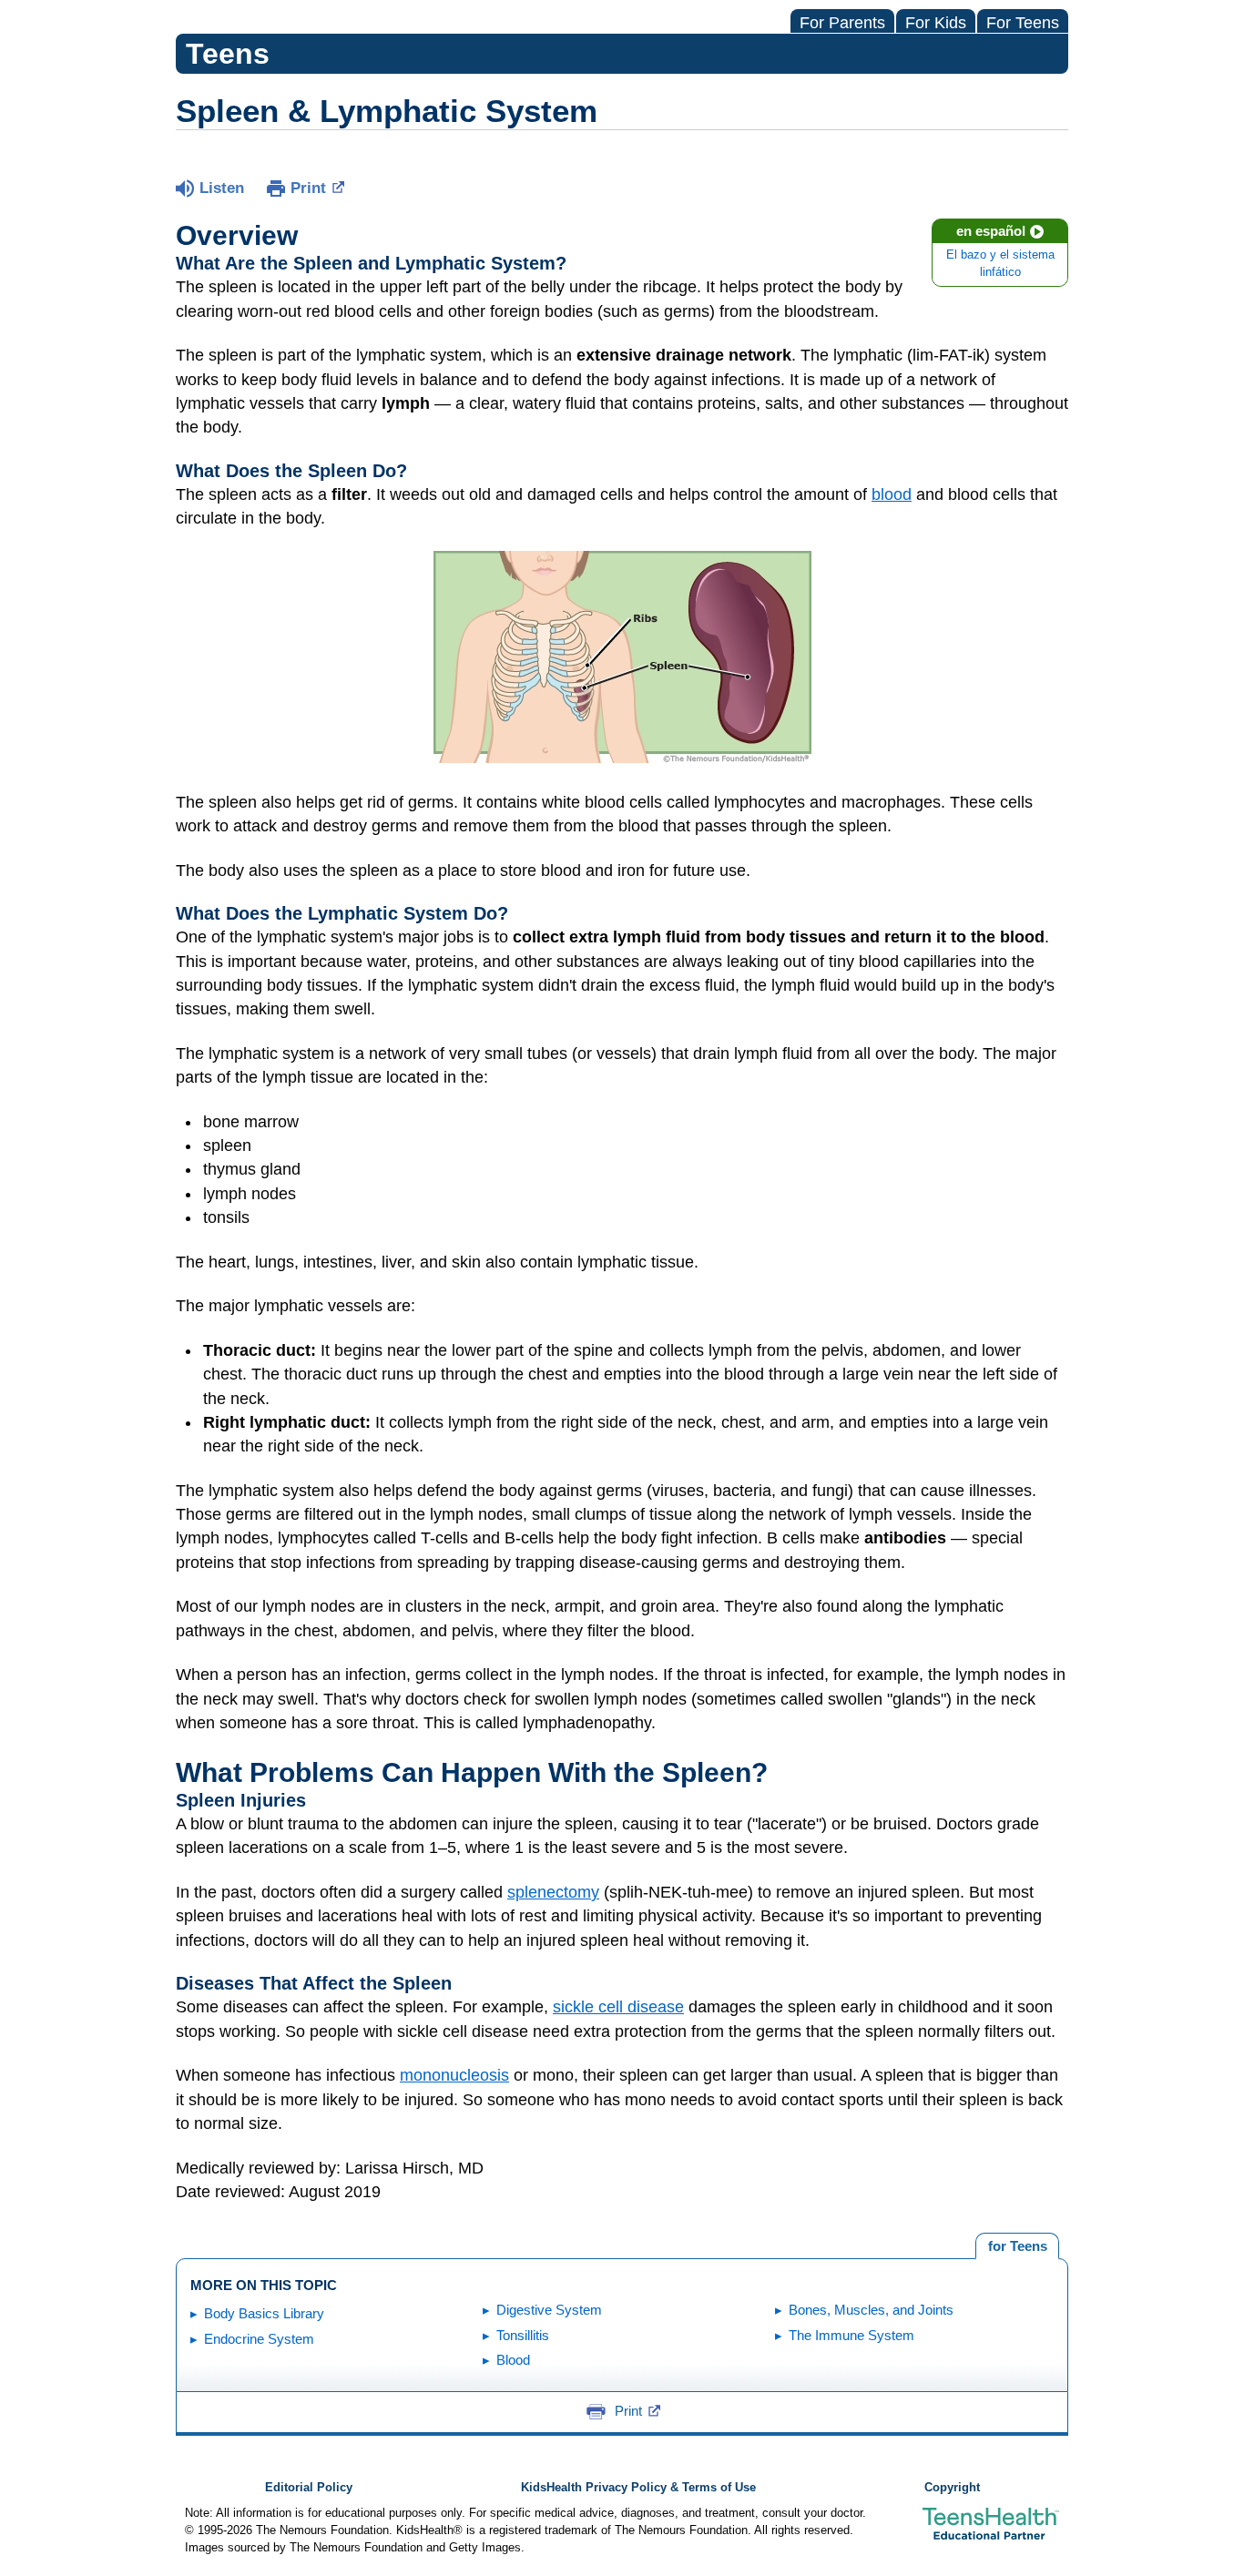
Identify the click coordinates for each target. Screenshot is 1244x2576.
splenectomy (553, 1892)
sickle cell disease (618, 2007)
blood (892, 494)
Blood (513, 2360)
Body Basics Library (264, 2313)
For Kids (936, 23)
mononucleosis (454, 2075)
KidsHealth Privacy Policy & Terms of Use (638, 2488)
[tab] (1017, 2246)
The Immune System (851, 2335)
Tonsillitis (523, 2335)
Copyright (952, 2488)
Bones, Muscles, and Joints (871, 2310)
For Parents (842, 23)
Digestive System (549, 2310)
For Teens (1023, 23)
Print (308, 188)
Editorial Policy (309, 2488)
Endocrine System (259, 2339)
